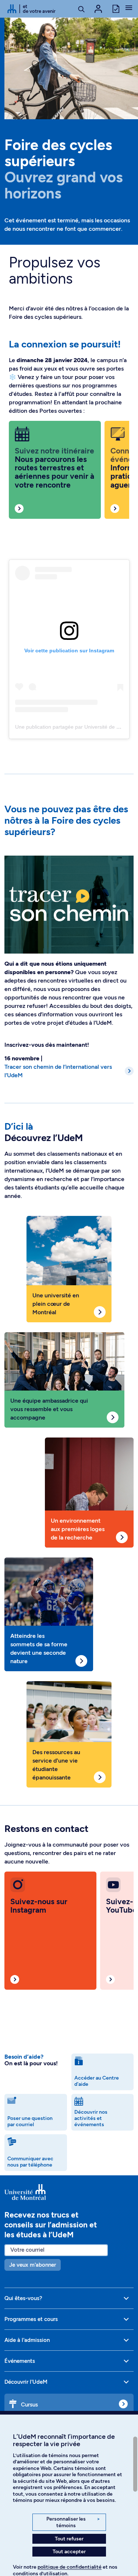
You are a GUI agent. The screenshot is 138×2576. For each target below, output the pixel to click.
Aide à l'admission (27, 2340)
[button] (129, 8)
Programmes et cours (31, 2319)
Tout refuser (69, 2539)
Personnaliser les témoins (73, 2522)
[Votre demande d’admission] (116, 8)
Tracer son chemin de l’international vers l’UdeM (58, 1071)
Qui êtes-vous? (23, 2298)
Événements (20, 2361)
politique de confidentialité (70, 2567)
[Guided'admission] (69, 2192)
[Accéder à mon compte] (98, 9)
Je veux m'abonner (33, 2265)
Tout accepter (69, 2552)
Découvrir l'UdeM (26, 2382)
